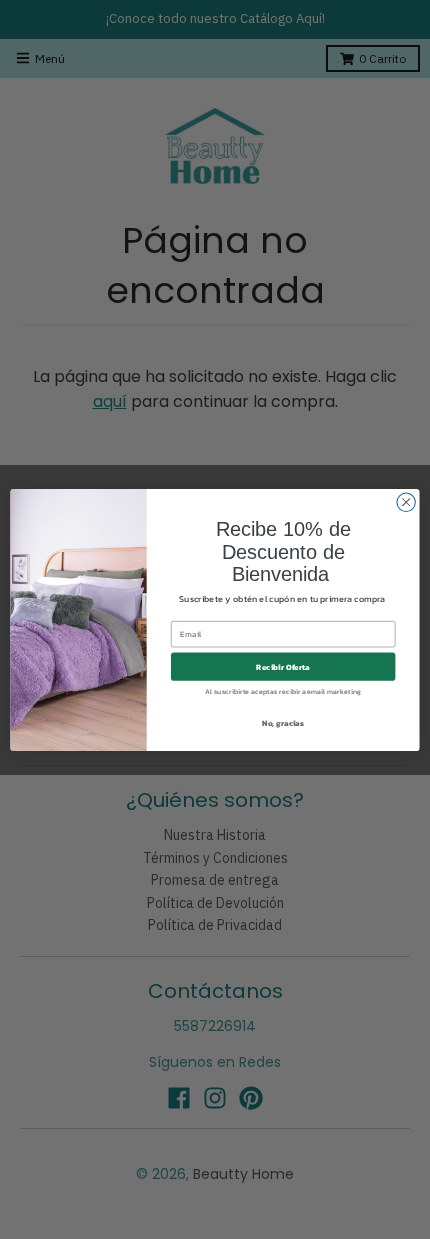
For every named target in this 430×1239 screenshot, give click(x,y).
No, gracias (283, 722)
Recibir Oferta (282, 666)
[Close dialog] (406, 502)
